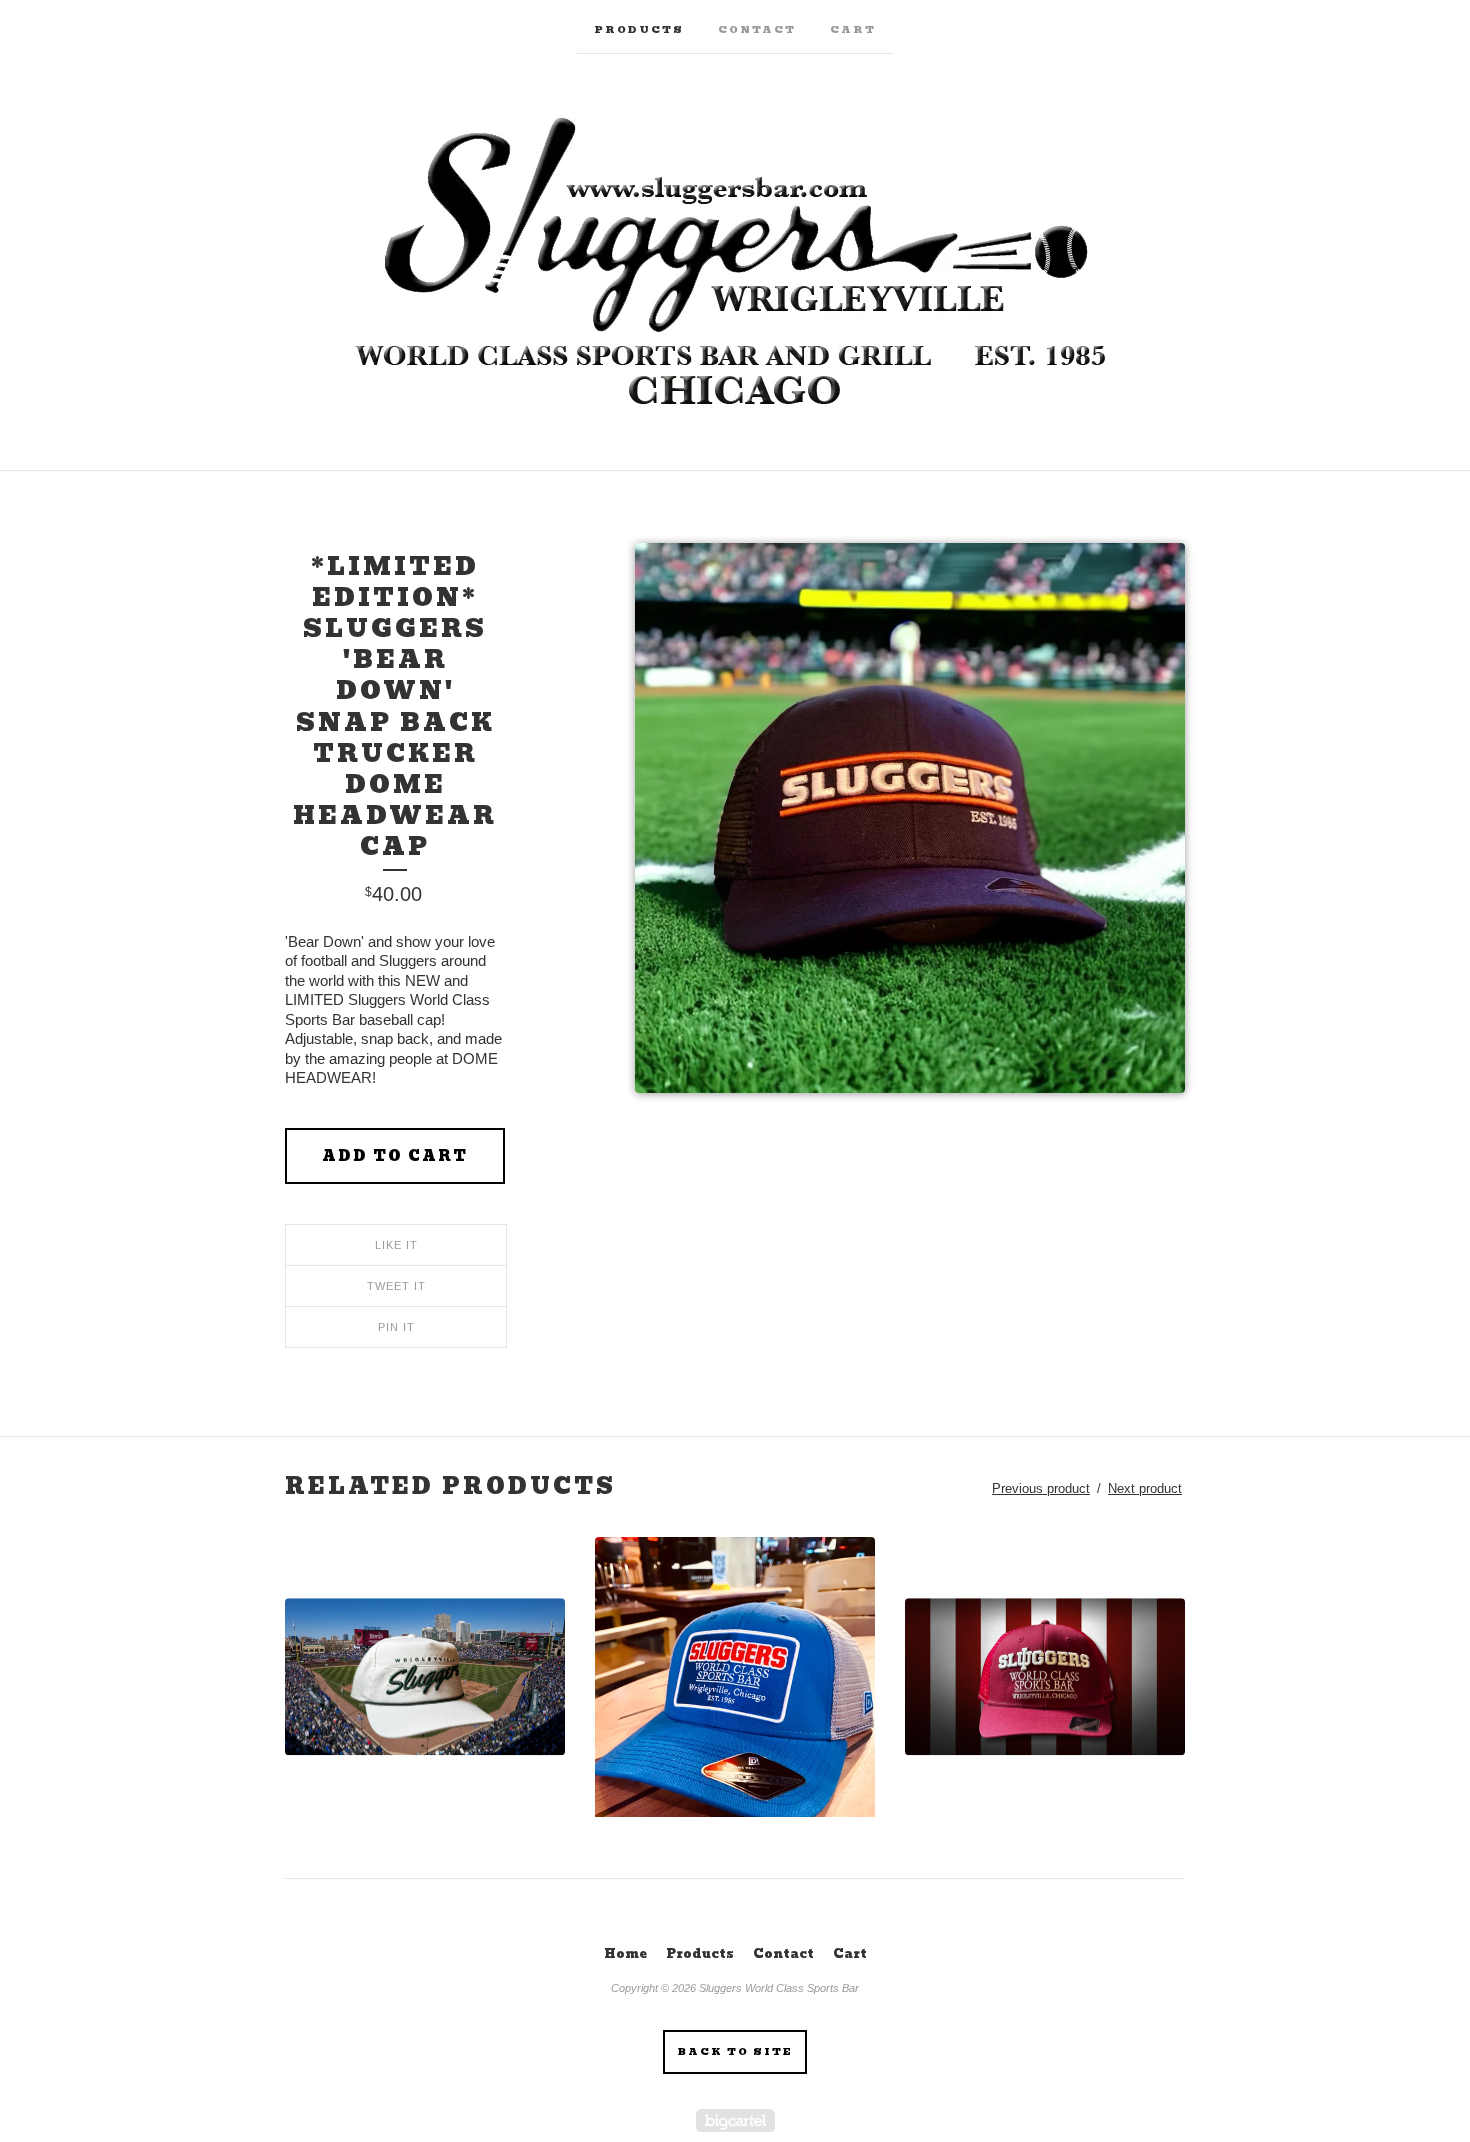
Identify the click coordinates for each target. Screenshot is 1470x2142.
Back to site (735, 2051)
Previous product (1041, 1488)
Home (625, 1953)
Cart (853, 29)
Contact (757, 29)
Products (639, 29)
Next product (1145, 1488)
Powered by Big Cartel (735, 2120)
